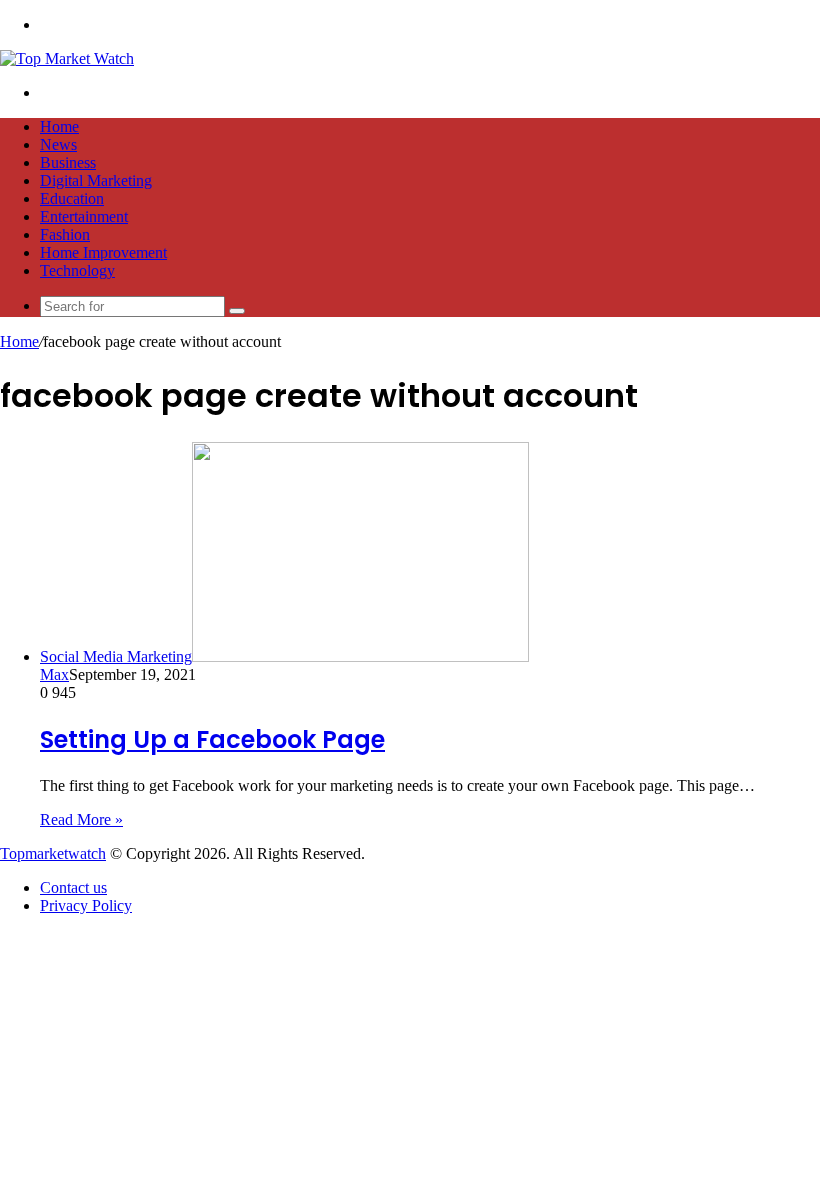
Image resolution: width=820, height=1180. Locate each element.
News (58, 144)
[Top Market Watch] (67, 58)
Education (72, 198)
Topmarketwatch (53, 853)
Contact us (73, 887)
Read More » (81, 819)
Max (54, 674)
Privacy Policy (86, 905)
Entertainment (84, 216)
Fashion (65, 234)
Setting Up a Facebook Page (212, 739)
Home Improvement (103, 252)
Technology (77, 270)
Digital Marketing (96, 180)
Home (59, 126)
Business (68, 162)
